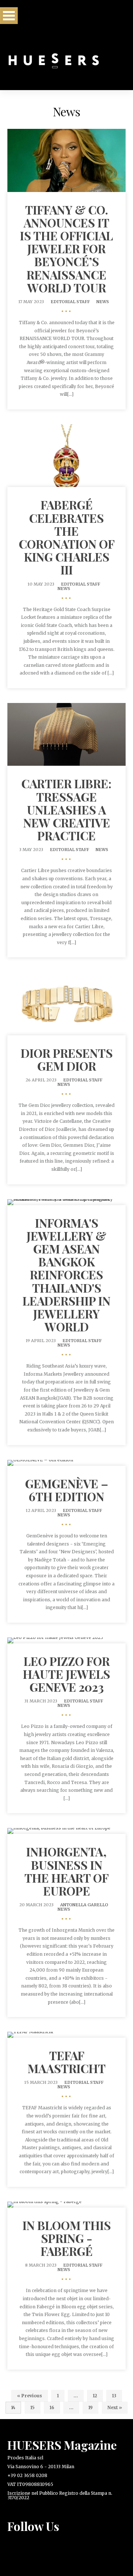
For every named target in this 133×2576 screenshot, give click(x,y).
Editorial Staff (70, 302)
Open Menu (9, 16)
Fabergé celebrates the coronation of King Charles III (67, 537)
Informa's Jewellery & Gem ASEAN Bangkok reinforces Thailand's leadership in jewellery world (66, 1275)
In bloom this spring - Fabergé (67, 2238)
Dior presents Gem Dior (67, 1059)
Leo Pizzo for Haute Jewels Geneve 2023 (66, 1674)
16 (52, 2407)
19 (91, 2407)
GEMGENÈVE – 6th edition (67, 1490)
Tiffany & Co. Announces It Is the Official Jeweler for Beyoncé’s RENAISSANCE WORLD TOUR (66, 248)
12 (95, 2396)
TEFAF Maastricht (67, 2062)
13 (114, 2396)
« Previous (30, 2396)
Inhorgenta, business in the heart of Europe (66, 1871)
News (103, 302)
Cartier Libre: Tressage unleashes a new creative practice (66, 809)
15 (33, 2407)
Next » (115, 2407)
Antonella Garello (84, 1905)
